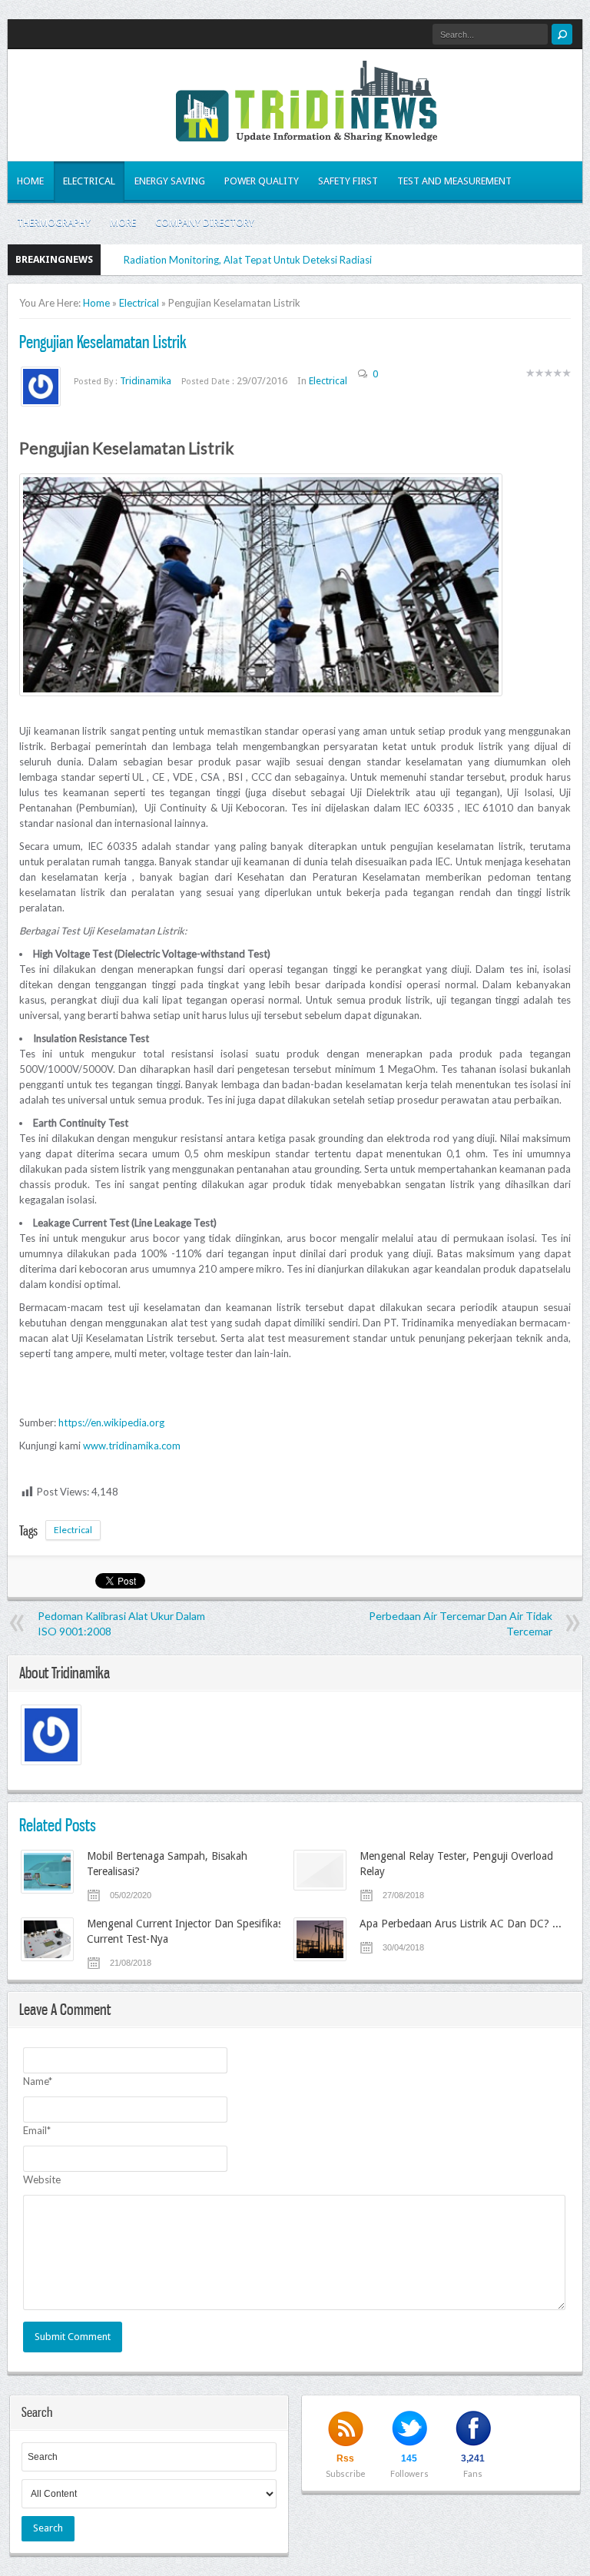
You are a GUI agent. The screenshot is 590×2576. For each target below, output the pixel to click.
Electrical (89, 181)
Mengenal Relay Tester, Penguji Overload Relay (456, 1864)
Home (30, 181)
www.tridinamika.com (132, 1446)
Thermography (54, 222)
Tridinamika (147, 381)
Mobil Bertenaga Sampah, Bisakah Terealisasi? (167, 1864)
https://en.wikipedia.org (111, 1422)
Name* (38, 2081)
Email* (37, 2130)
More (123, 222)
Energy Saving (170, 181)
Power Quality (262, 181)
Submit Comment (73, 2337)
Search (48, 2528)
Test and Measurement (454, 181)
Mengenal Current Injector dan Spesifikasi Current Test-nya (186, 1931)
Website (42, 2179)
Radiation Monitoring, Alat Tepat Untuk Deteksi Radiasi (248, 260)
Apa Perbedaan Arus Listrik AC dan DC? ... (461, 1924)
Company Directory (205, 222)
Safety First (348, 181)
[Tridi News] (307, 132)
